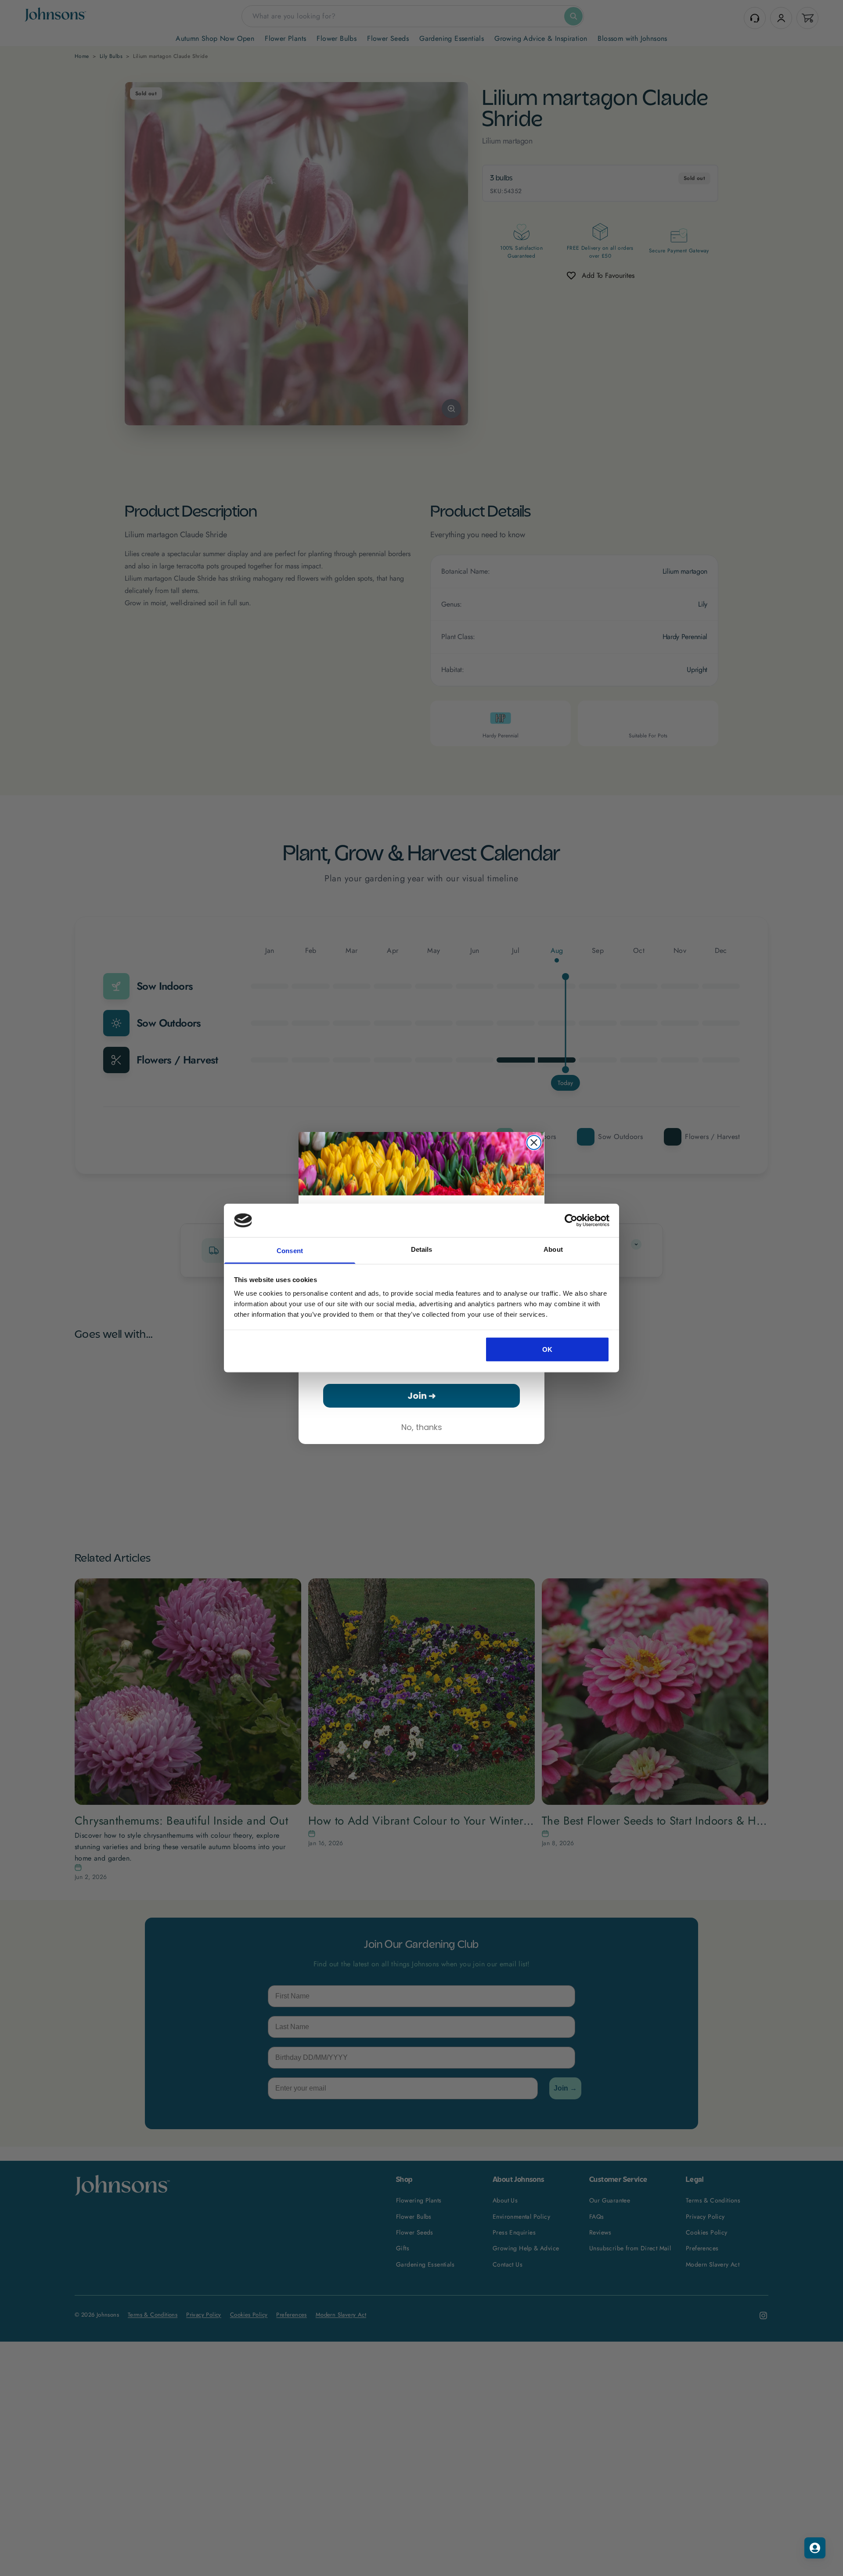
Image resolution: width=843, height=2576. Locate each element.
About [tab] (553, 1249)
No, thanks (422, 1427)
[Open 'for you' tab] (815, 2548)
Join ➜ (422, 1396)
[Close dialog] (534, 1142)
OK (548, 1349)
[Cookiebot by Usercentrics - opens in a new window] (571, 1220)
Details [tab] (422, 1249)
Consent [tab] (290, 1251)
